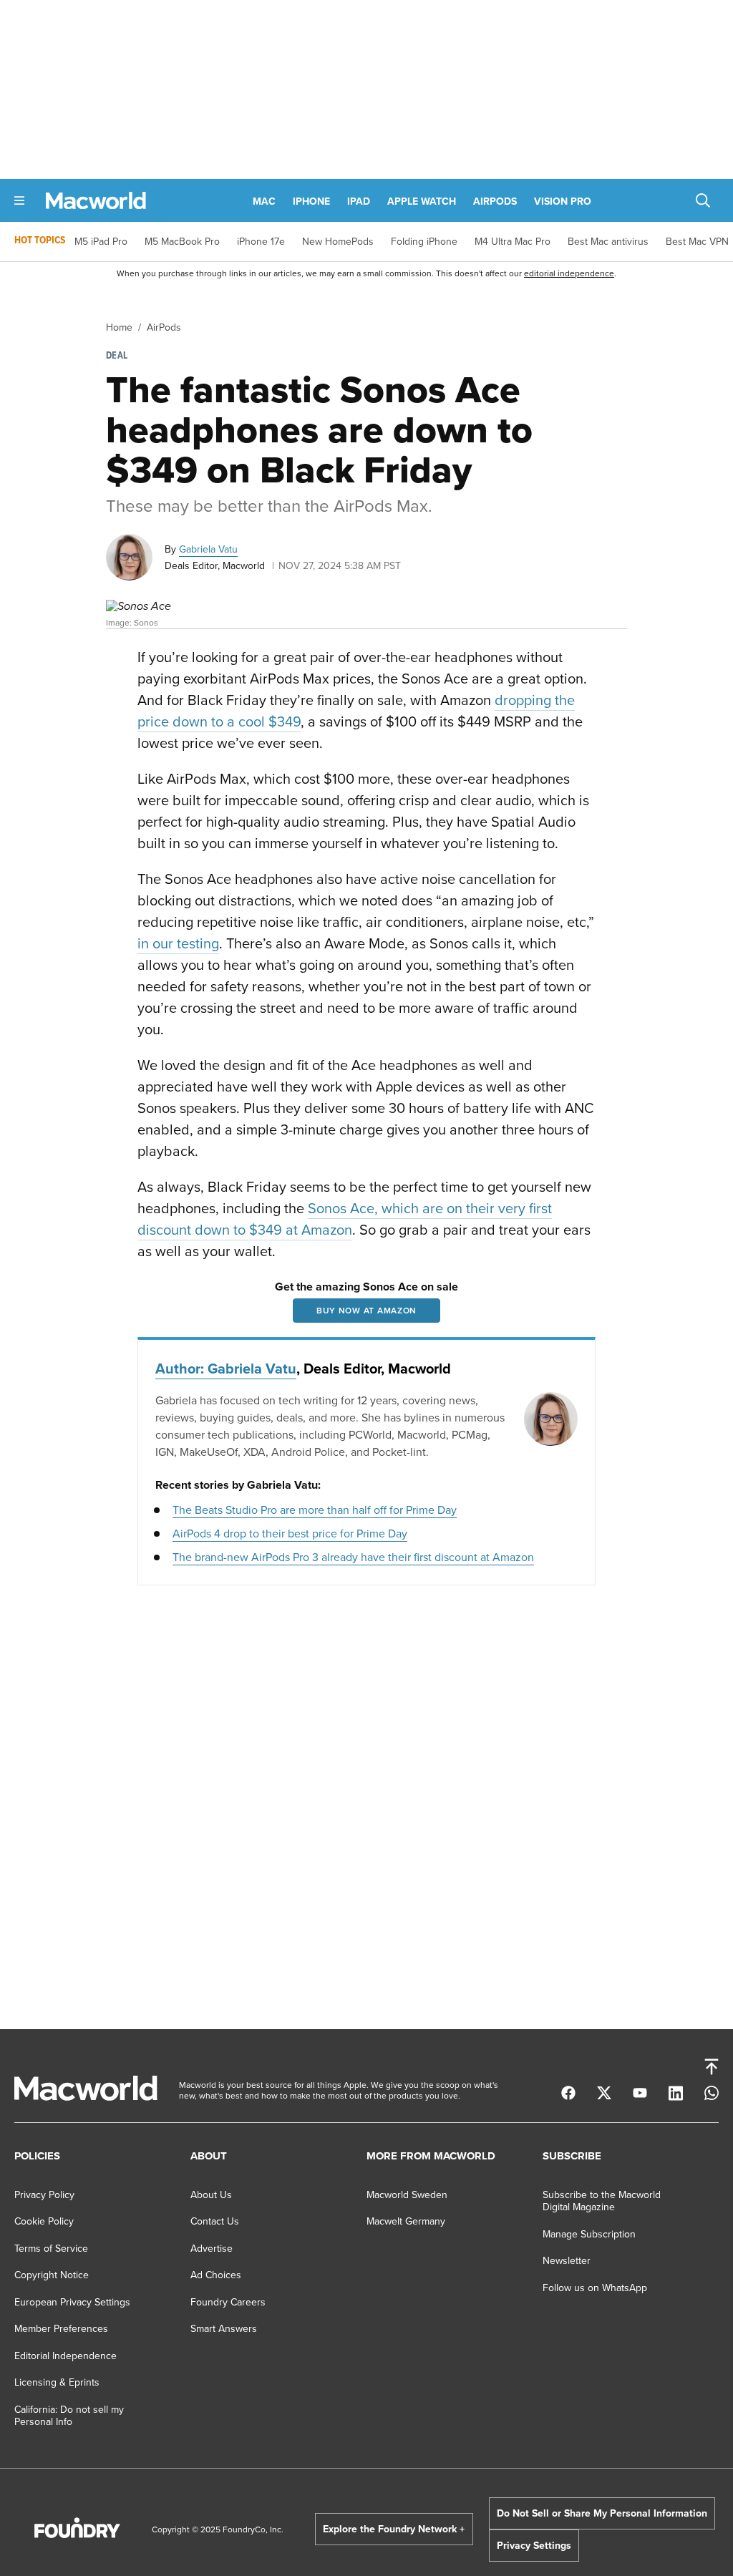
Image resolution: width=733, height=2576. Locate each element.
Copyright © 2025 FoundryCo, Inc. (218, 2529)
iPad (359, 201)
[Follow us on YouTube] (640, 2094)
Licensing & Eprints (57, 2382)
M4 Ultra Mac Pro (513, 241)
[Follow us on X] (604, 2094)
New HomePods (338, 241)
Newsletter (567, 2260)
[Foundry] (77, 2534)
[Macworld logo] (86, 2097)
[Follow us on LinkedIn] (676, 2095)
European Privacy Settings (72, 2302)
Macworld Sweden (407, 2195)
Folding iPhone (424, 241)
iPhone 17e (261, 241)
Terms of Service (51, 2248)
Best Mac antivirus (608, 241)
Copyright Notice (52, 2275)
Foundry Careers (228, 2302)
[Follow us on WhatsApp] (712, 2094)
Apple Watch (422, 201)
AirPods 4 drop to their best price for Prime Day (290, 1533)
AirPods (495, 201)
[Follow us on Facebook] (568, 2094)
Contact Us (215, 2221)
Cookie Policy (44, 2221)
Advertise (212, 2248)
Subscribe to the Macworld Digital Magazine (602, 2201)
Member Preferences (61, 2328)
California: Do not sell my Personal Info (69, 2416)
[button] (19, 200)
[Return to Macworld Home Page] (96, 201)
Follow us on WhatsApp (595, 2288)
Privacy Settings (534, 2545)
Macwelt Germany (406, 2221)
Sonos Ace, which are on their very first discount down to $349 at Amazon (345, 1219)
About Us (211, 2195)
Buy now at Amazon (366, 1310)
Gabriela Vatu (208, 549)
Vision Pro (563, 201)
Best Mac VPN (697, 241)
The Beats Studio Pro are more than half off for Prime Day (315, 1510)
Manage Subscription (589, 2234)
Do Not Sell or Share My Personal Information (602, 2513)
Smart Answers (224, 2328)
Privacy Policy (44, 2195)
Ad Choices (216, 2275)
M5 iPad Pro (101, 241)
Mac (264, 201)
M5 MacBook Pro (182, 241)
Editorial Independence (65, 2356)
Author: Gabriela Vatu (226, 1368)
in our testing (178, 943)
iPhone (311, 201)
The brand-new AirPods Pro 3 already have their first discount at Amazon (353, 1557)
